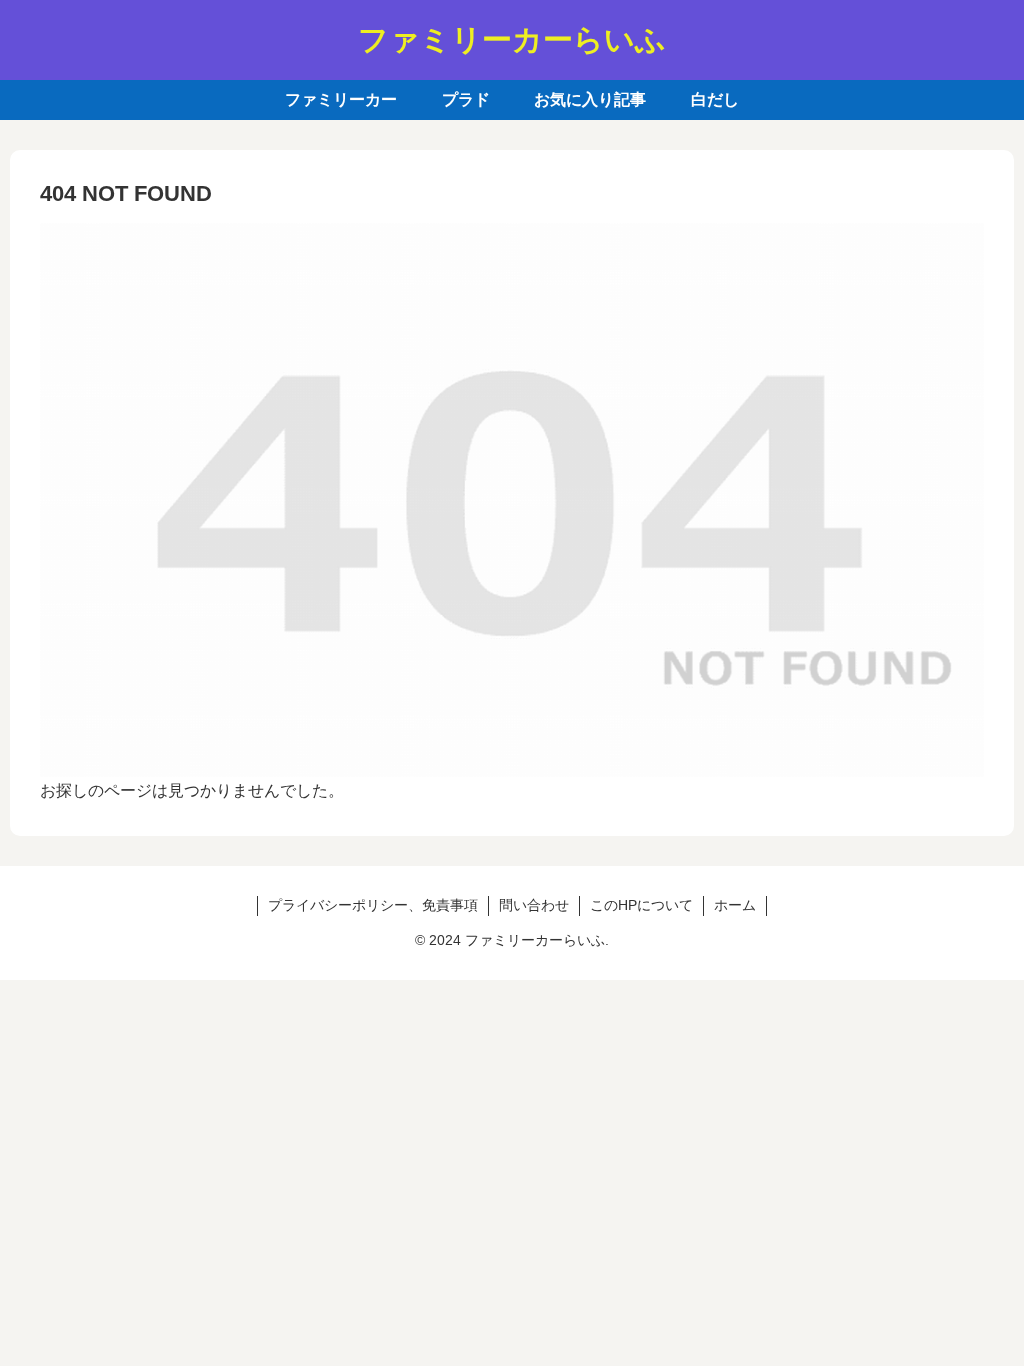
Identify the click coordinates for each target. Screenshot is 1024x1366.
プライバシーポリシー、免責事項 (373, 905)
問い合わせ (534, 905)
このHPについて (641, 905)
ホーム (735, 905)
